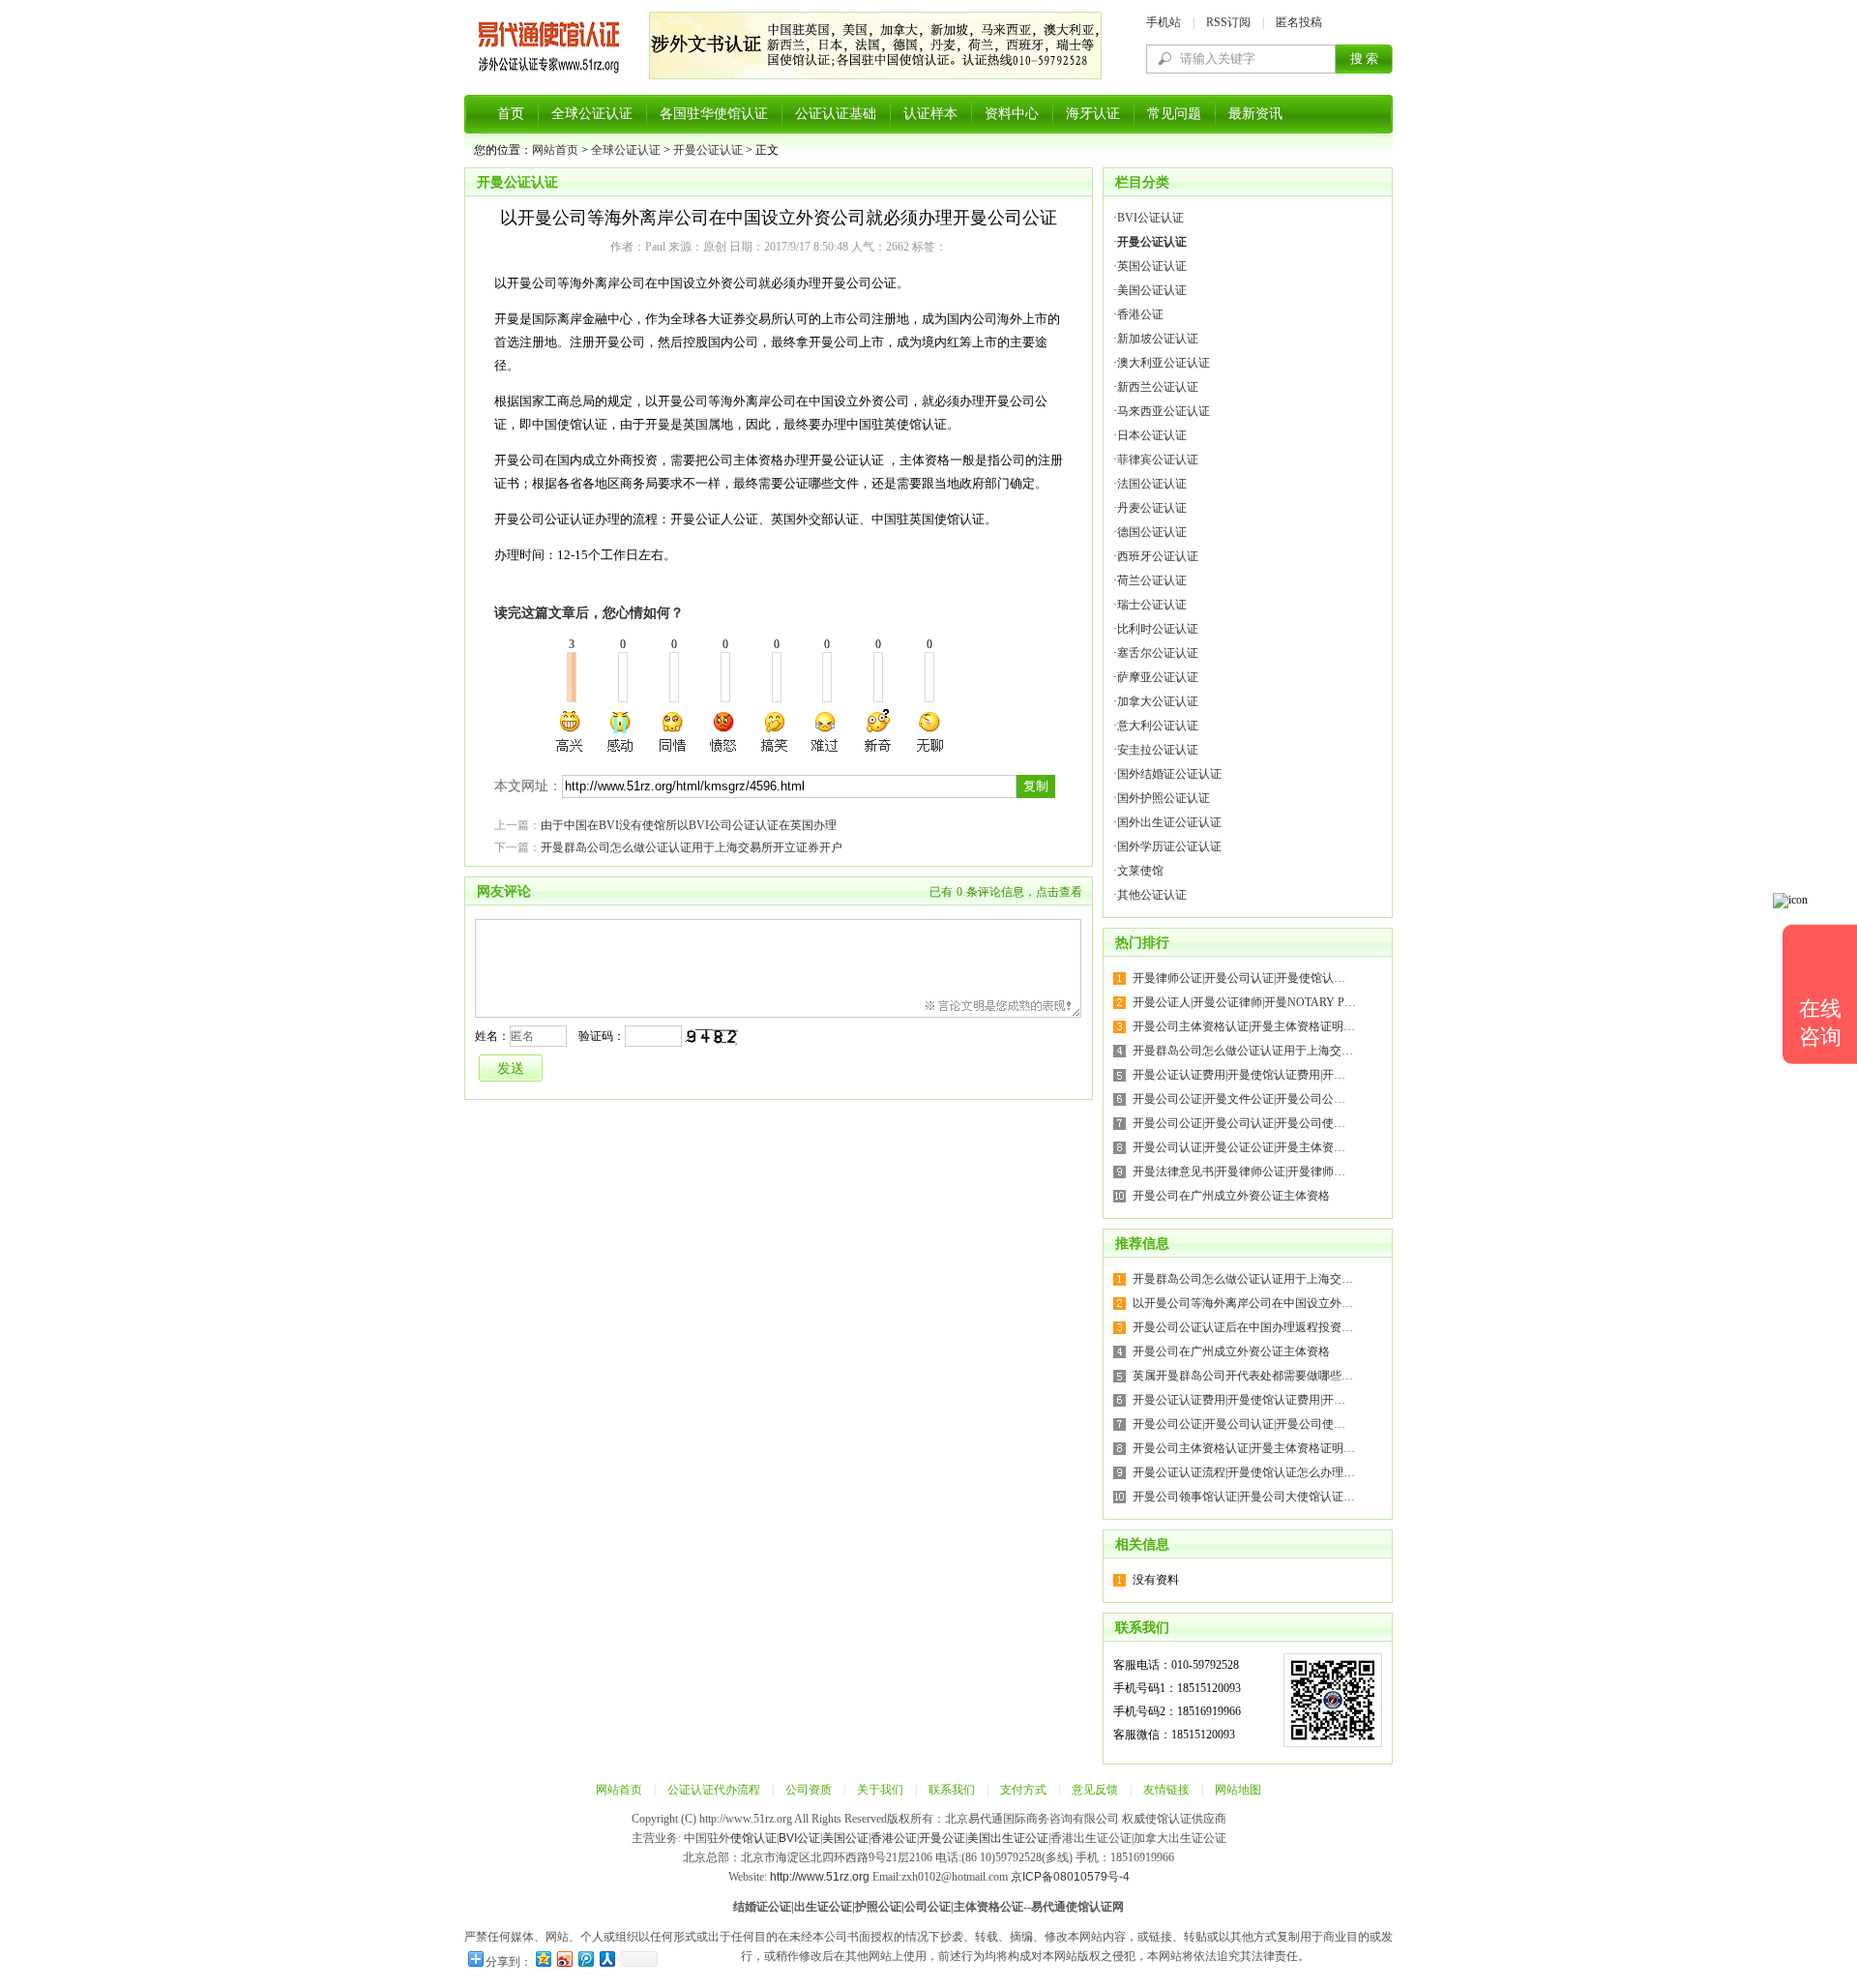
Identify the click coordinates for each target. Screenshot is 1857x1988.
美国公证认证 (1152, 290)
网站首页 (555, 150)
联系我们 (952, 1790)
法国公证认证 (1152, 484)
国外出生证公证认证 (1169, 822)
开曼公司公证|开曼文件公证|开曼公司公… (1239, 1099)
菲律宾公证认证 (1158, 460)
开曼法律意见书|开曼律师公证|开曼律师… (1239, 1172)
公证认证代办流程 (714, 1790)
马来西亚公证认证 (1164, 411)
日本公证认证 (1152, 435)
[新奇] (877, 731)
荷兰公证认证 (1152, 580)
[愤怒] (723, 731)
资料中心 (1012, 114)
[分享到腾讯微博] (585, 1958)
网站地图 (1238, 1790)
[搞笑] (775, 731)
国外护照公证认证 (1164, 798)
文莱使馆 (1140, 871)
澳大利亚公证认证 (1164, 363)
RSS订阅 (1228, 22)
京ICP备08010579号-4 (1070, 1877)
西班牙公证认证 (1158, 556)
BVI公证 (799, 1838)
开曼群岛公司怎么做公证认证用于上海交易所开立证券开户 (692, 847)
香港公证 (1140, 314)
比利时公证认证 (1158, 629)
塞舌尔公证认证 (1158, 653)
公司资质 (809, 1790)
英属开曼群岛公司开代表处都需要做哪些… (1243, 1376)
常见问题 (1174, 114)
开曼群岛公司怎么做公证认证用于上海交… (1243, 1051)
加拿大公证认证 (1158, 701)
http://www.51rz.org (820, 1877)
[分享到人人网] (606, 1958)
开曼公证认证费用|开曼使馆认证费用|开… (1239, 1075)
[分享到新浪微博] (564, 1958)
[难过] (826, 731)
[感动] (622, 731)
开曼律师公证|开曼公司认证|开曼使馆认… (1239, 978)
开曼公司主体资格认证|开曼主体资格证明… (1244, 1026)
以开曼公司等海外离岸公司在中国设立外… (1243, 1303)
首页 (511, 114)
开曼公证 (942, 1838)
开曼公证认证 (708, 150)
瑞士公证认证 (1152, 605)
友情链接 (1166, 1790)
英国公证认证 (1152, 266)
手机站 (1164, 22)
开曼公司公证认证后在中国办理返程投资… (1243, 1327)
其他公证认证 (1152, 895)
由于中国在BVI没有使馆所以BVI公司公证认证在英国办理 (689, 825)
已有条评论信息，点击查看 (1006, 892)
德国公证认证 (1152, 532)
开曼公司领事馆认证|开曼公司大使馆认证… (1244, 1497)
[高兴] (571, 731)
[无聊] (928, 731)
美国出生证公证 (1008, 1838)
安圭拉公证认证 (1158, 750)
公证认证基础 (836, 114)
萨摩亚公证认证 (1158, 677)
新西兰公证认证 (1158, 387)
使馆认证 (753, 1838)
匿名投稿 (1299, 22)
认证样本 (930, 114)
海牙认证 (1093, 114)
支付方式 (1023, 1790)
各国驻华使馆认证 (714, 114)
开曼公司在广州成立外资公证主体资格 (1231, 1196)
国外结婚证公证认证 (1169, 774)
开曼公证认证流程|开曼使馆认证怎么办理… (1244, 1472)
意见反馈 (1095, 1790)
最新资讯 (1255, 114)
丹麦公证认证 (1152, 508)
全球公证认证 (592, 114)
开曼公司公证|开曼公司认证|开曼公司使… (1239, 1123)
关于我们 (880, 1790)
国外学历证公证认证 (1169, 846)
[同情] (673, 731)
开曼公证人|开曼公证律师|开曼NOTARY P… (1244, 1002)
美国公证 (845, 1838)
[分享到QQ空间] (543, 1958)
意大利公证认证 (1158, 726)
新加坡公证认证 (1158, 339)
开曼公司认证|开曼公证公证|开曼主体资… (1239, 1147)
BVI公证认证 (1150, 218)
